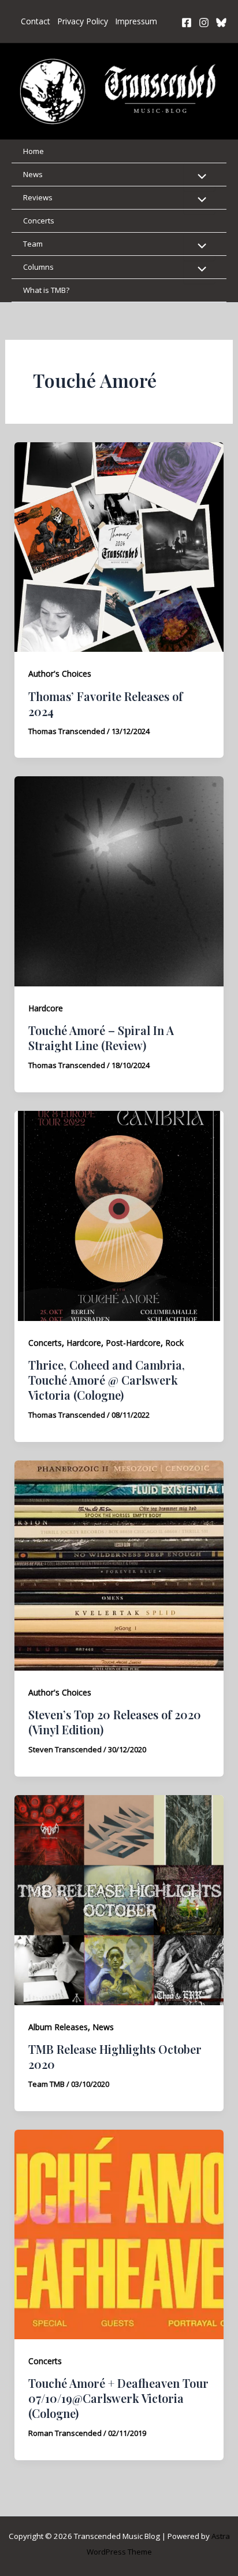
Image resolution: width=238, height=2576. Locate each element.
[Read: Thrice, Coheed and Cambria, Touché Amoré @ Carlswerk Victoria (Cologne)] (119, 1215)
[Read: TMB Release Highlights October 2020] (119, 1899)
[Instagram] (204, 23)
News (33, 174)
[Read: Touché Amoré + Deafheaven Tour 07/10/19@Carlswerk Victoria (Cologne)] (119, 2233)
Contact (36, 21)
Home (34, 151)
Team (33, 244)
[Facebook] (187, 23)
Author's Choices (60, 674)
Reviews (38, 197)
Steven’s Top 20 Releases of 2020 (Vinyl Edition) (115, 1722)
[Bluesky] (221, 23)
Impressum (136, 21)
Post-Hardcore (133, 1343)
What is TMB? (46, 290)
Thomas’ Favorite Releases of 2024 (105, 704)
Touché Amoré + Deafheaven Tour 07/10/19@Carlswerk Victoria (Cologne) (118, 2398)
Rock (174, 1343)
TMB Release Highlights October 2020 (115, 2056)
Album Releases (58, 2027)
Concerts (39, 221)
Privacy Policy (83, 21)
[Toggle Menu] (199, 177)
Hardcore (46, 1008)
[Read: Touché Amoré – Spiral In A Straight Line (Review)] (119, 880)
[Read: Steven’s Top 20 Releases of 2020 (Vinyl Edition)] (119, 1565)
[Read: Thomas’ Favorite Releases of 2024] (119, 546)
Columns (38, 267)
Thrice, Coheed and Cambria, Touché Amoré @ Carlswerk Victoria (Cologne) (107, 1380)
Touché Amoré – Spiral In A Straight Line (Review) (101, 1038)
